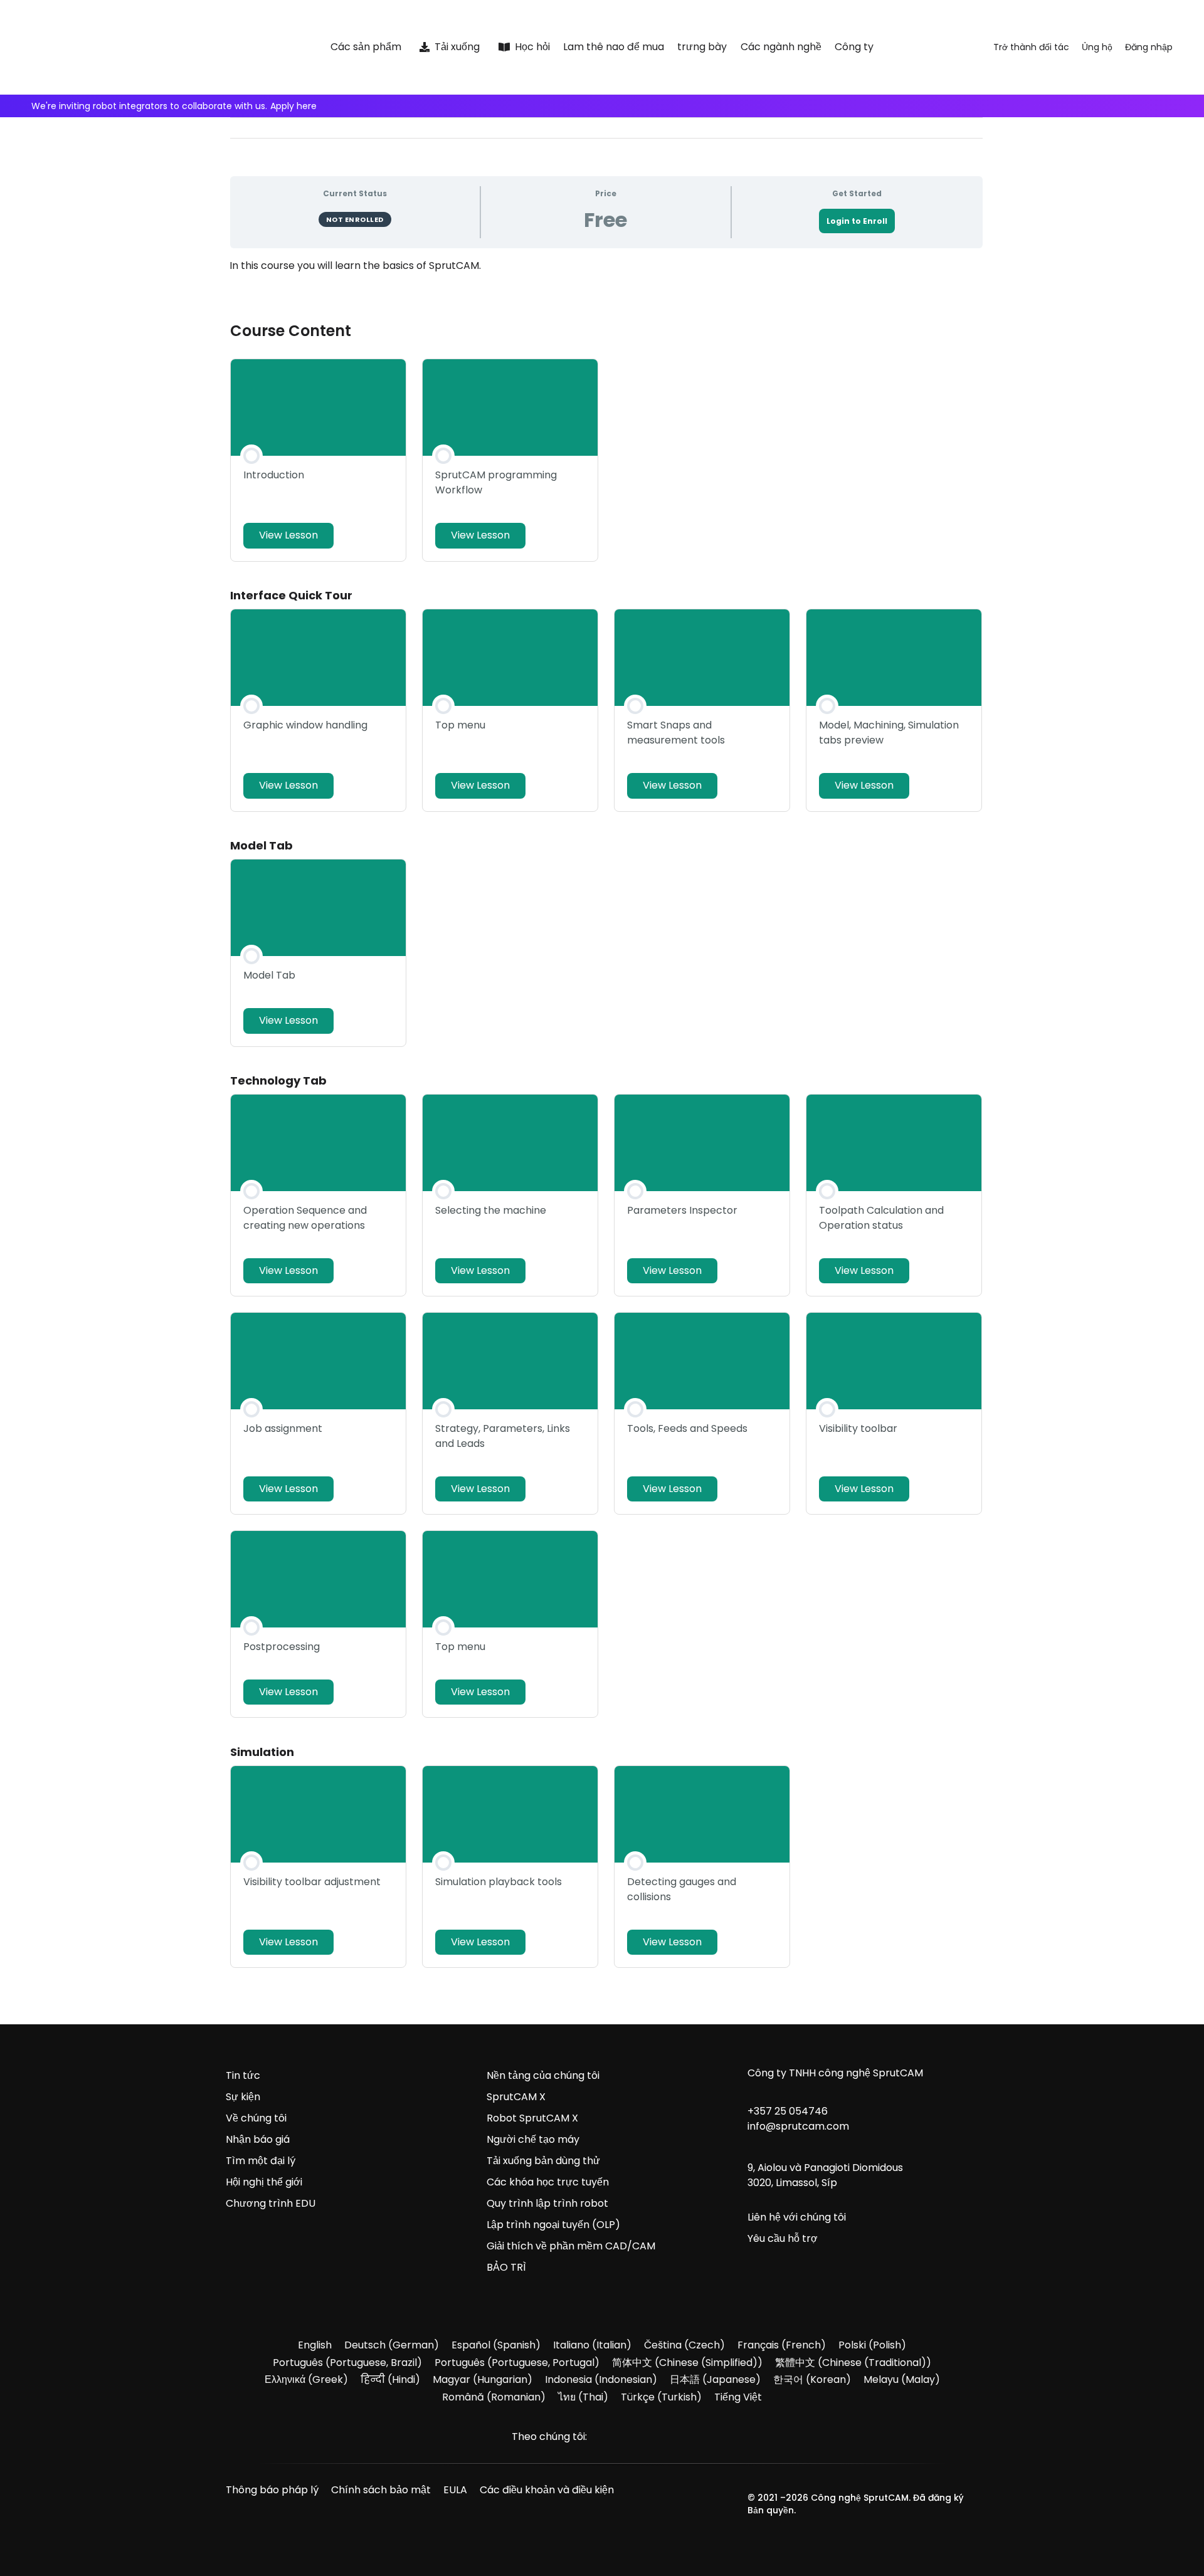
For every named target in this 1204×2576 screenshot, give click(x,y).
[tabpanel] (606, 278)
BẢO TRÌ (506, 2267)
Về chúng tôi (256, 2118)
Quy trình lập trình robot (547, 2203)
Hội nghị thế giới (264, 2182)
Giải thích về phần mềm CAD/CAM (571, 2246)
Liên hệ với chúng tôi (797, 2217)
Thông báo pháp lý (272, 2490)
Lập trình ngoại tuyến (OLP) (553, 2225)
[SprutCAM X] (149, 47)
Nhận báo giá (258, 2139)
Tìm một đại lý (261, 2161)
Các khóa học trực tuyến (548, 2182)
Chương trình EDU (271, 2203)
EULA (455, 2490)
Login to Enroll (857, 221)
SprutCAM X (516, 2097)
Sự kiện (243, 2097)
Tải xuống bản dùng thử (543, 2161)
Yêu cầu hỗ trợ (783, 2238)
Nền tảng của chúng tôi (543, 2075)
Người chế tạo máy (533, 2139)
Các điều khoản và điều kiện (547, 2490)
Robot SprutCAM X (532, 2118)
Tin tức (243, 2075)
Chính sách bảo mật (381, 2490)
